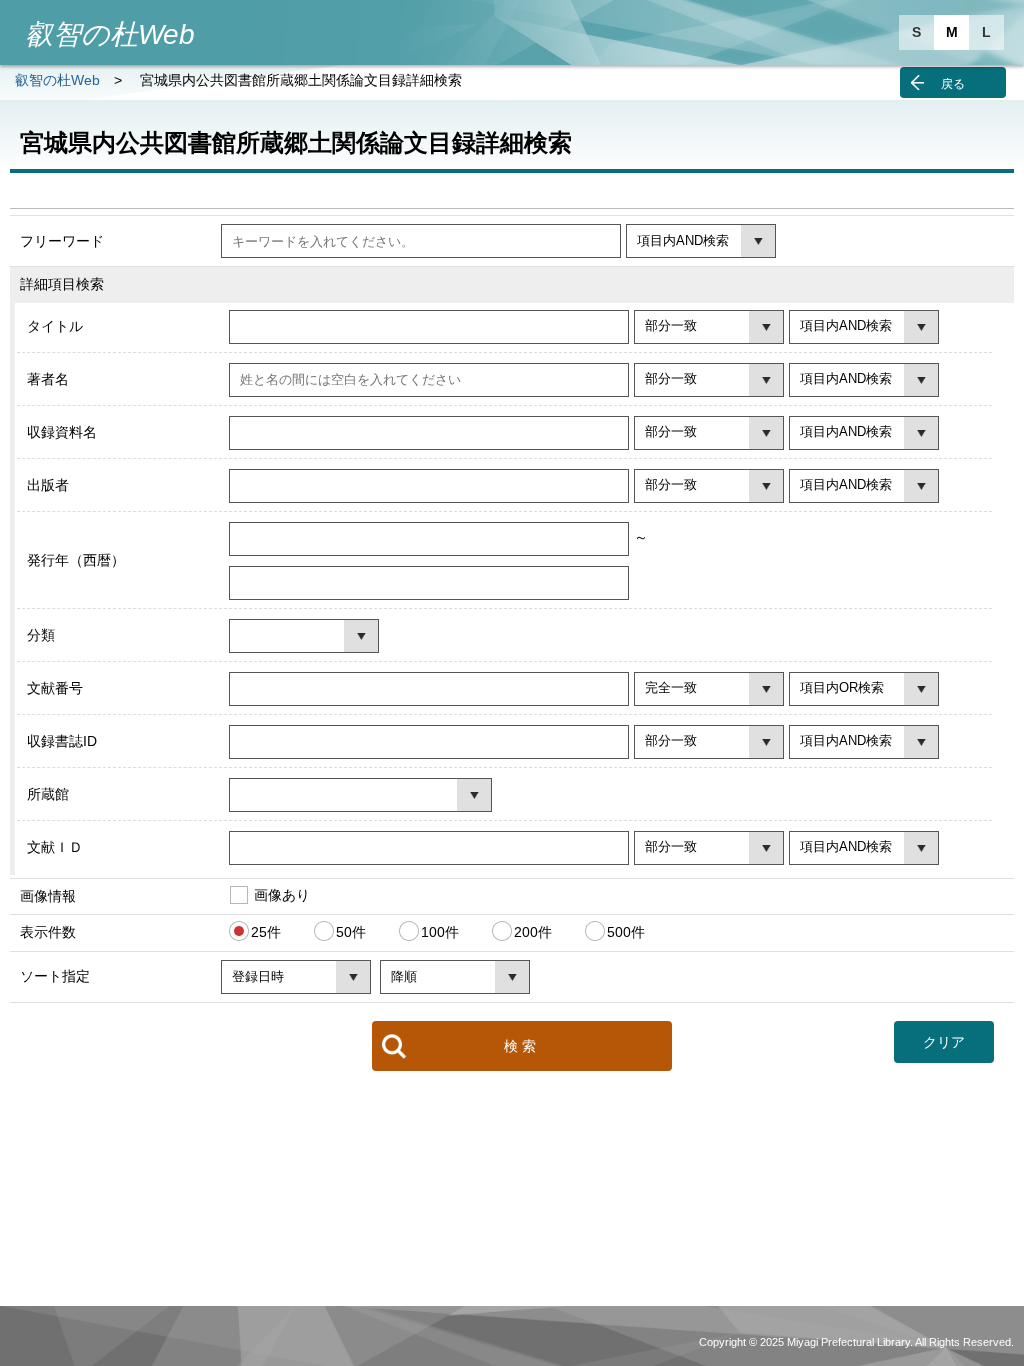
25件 (266, 932)
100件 (440, 932)
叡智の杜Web (57, 80)
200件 (533, 932)
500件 (626, 932)
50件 (351, 932)
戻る (953, 84)
